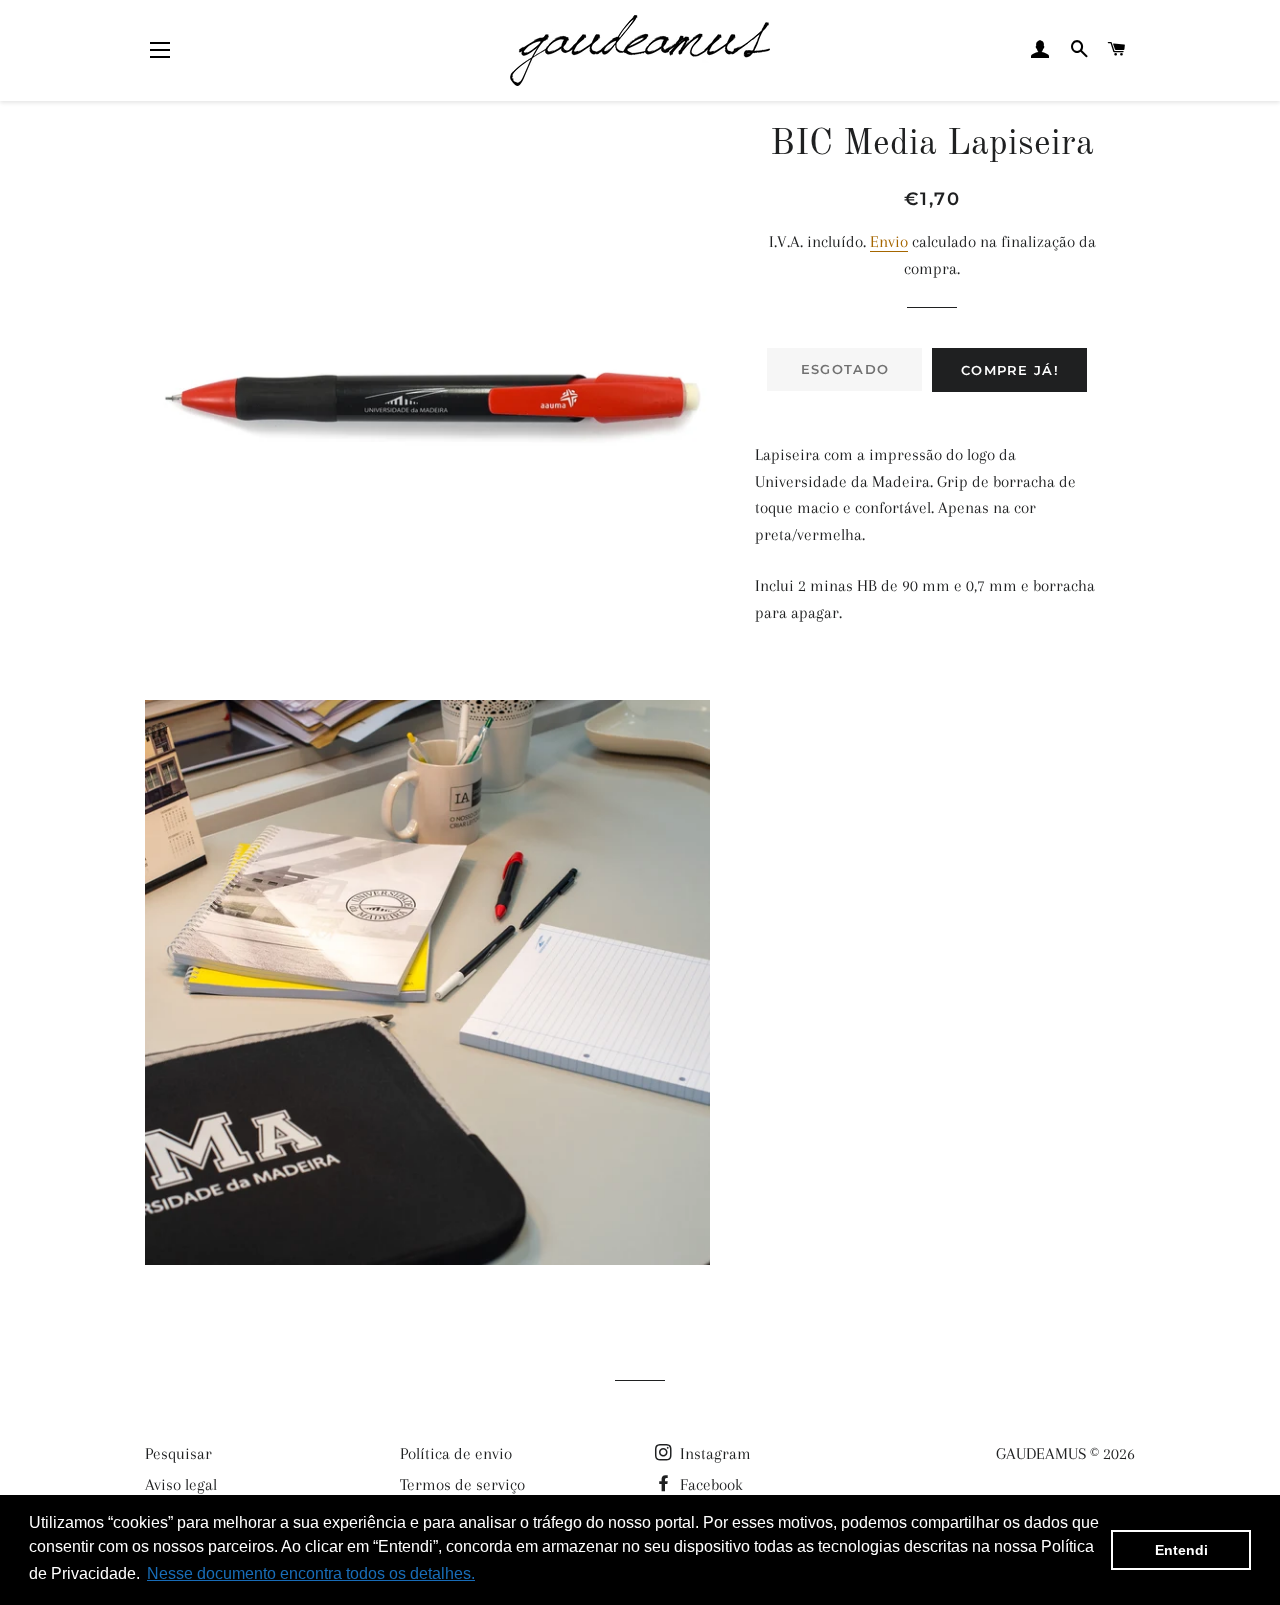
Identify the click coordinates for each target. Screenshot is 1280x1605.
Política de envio (456, 1453)
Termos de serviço (462, 1484)
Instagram (713, 1453)
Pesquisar (178, 1453)
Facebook (709, 1484)
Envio (889, 241)
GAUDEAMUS (1041, 1453)
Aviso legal (181, 1484)
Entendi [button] (1181, 1550)
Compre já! (1010, 370)
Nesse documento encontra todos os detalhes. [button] (311, 1573)
